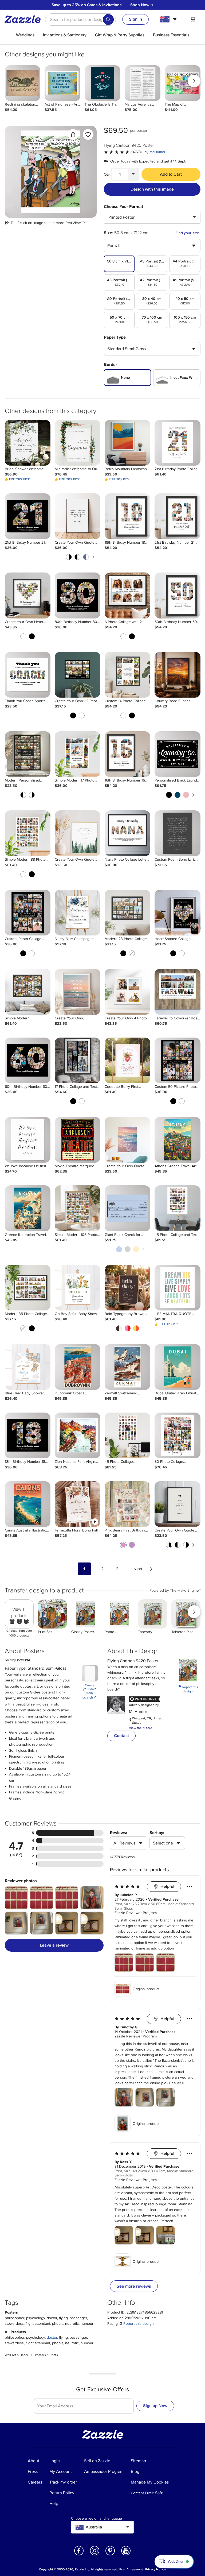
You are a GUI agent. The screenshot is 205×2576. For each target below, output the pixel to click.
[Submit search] (108, 20)
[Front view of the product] (51, 172)
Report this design (188, 1689)
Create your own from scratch (90, 1692)
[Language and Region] (169, 19)
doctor (52, 2337)
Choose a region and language (96, 2519)
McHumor (157, 152)
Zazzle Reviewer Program (136, 1913)
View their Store (141, 1728)
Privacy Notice (155, 2569)
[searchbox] (80, 20)
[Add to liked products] (88, 134)
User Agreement (131, 2569)
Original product (146, 1989)
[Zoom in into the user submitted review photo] (16, 1898)
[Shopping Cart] (193, 19)
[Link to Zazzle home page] (24, 19)
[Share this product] (73, 134)
